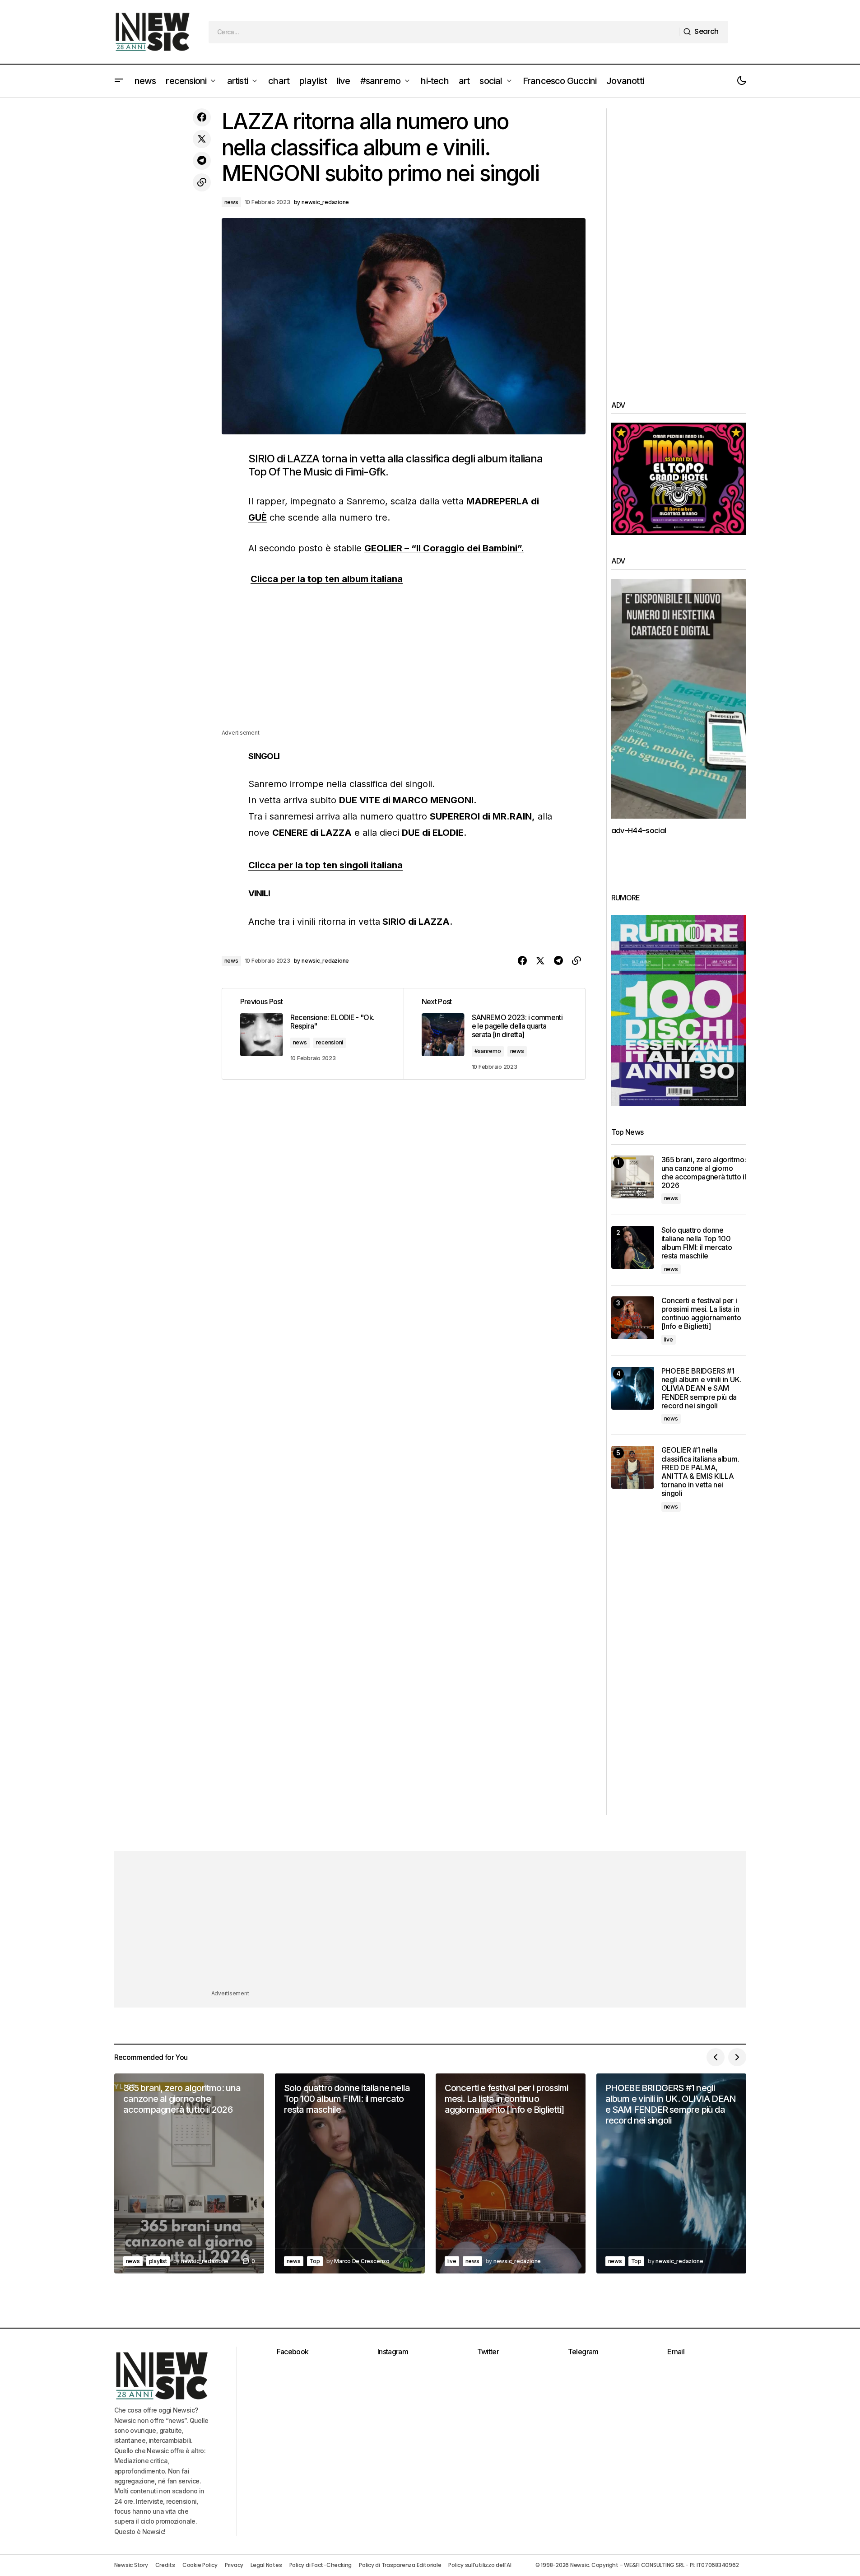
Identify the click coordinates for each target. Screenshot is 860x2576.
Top (315, 2261)
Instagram (393, 2352)
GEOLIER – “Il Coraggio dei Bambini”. (444, 548)
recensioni (330, 1042)
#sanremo (488, 1051)
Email (676, 2352)
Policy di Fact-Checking (321, 2565)
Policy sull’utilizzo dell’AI (480, 2565)
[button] (119, 81)
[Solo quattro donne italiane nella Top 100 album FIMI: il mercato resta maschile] (633, 1247)
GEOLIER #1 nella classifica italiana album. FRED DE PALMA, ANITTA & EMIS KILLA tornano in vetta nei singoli (700, 1472)
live (669, 1339)
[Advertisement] (404, 665)
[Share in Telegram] (202, 161)
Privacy (234, 2565)
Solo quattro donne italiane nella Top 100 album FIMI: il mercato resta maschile (697, 1243)
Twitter (488, 2352)
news (231, 202)
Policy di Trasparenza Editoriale (400, 2565)
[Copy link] (202, 182)
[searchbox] (444, 32)
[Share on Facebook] (202, 117)
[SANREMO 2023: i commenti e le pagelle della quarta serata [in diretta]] (494, 1034)
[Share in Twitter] (202, 139)
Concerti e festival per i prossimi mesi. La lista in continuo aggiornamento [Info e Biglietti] (701, 1314)
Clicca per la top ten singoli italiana (325, 865)
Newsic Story (131, 2565)
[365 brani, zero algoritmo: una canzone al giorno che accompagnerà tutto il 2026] (633, 1177)
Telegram (583, 2352)
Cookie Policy (200, 2565)
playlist (158, 2261)
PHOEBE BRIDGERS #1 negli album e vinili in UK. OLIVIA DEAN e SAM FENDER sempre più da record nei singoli (701, 1388)
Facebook (293, 2352)
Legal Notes (266, 2565)
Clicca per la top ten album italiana (327, 579)
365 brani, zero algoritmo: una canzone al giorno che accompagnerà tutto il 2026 (704, 1173)
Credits (165, 2565)
